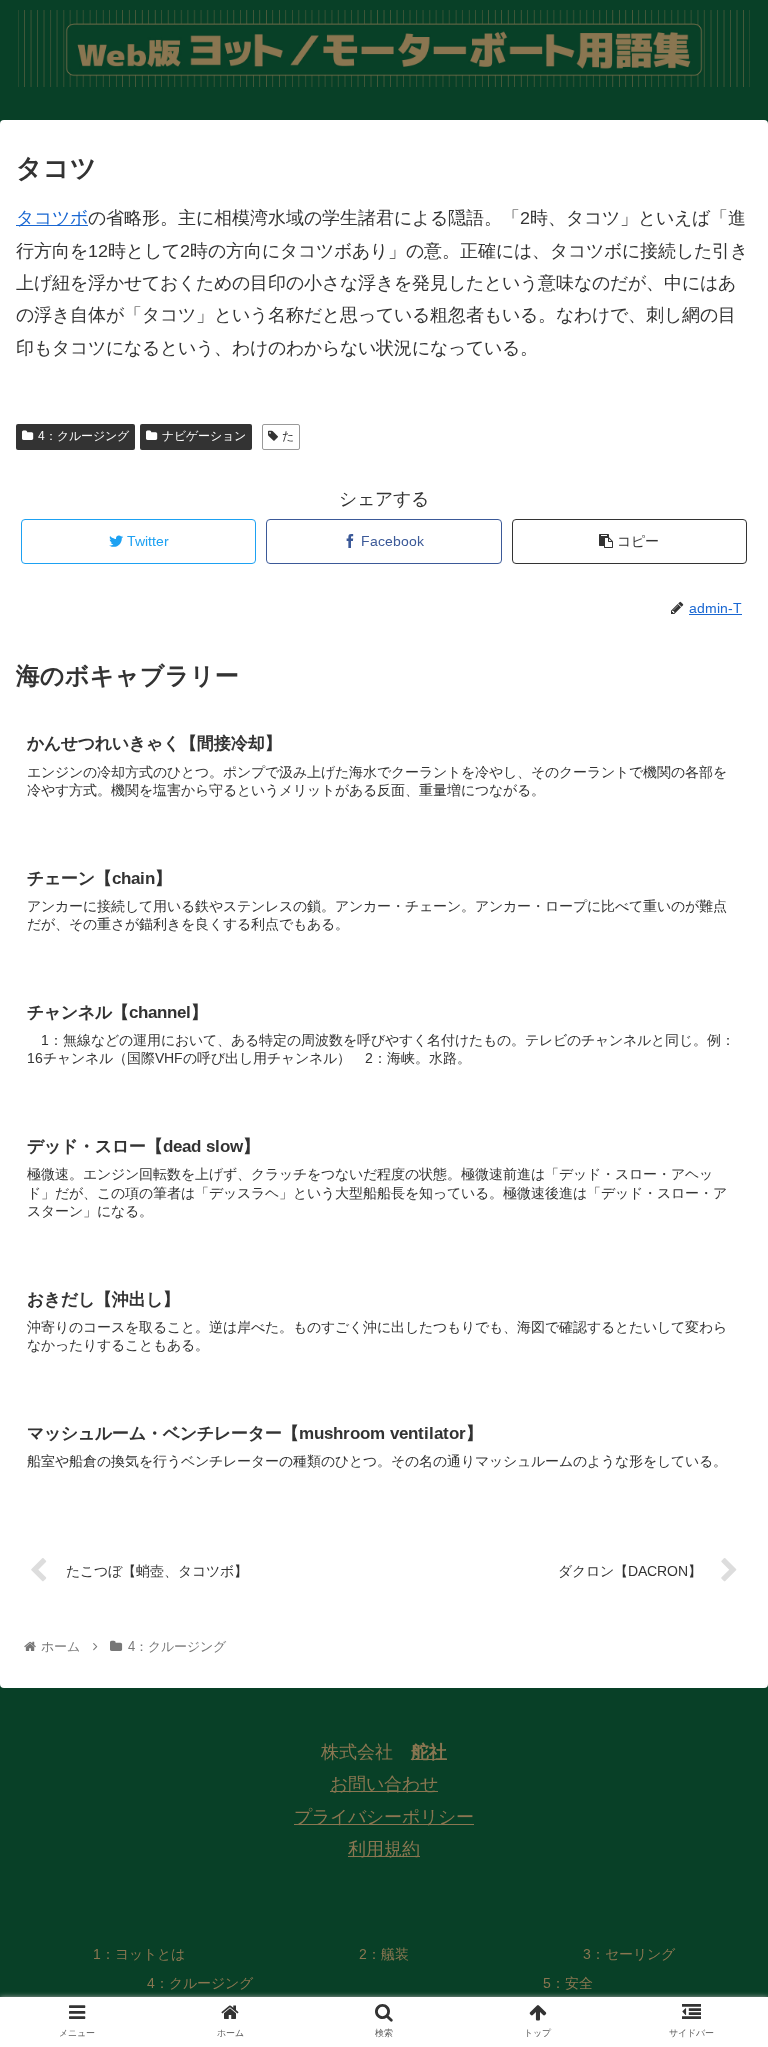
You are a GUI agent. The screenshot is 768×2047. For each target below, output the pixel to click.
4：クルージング (83, 436)
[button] (709, 1749)
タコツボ (52, 218)
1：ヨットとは (139, 1954)
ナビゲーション (204, 436)
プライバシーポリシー (384, 1817)
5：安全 (568, 1983)
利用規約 (384, 1849)
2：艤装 (384, 1954)
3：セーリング (629, 1954)
